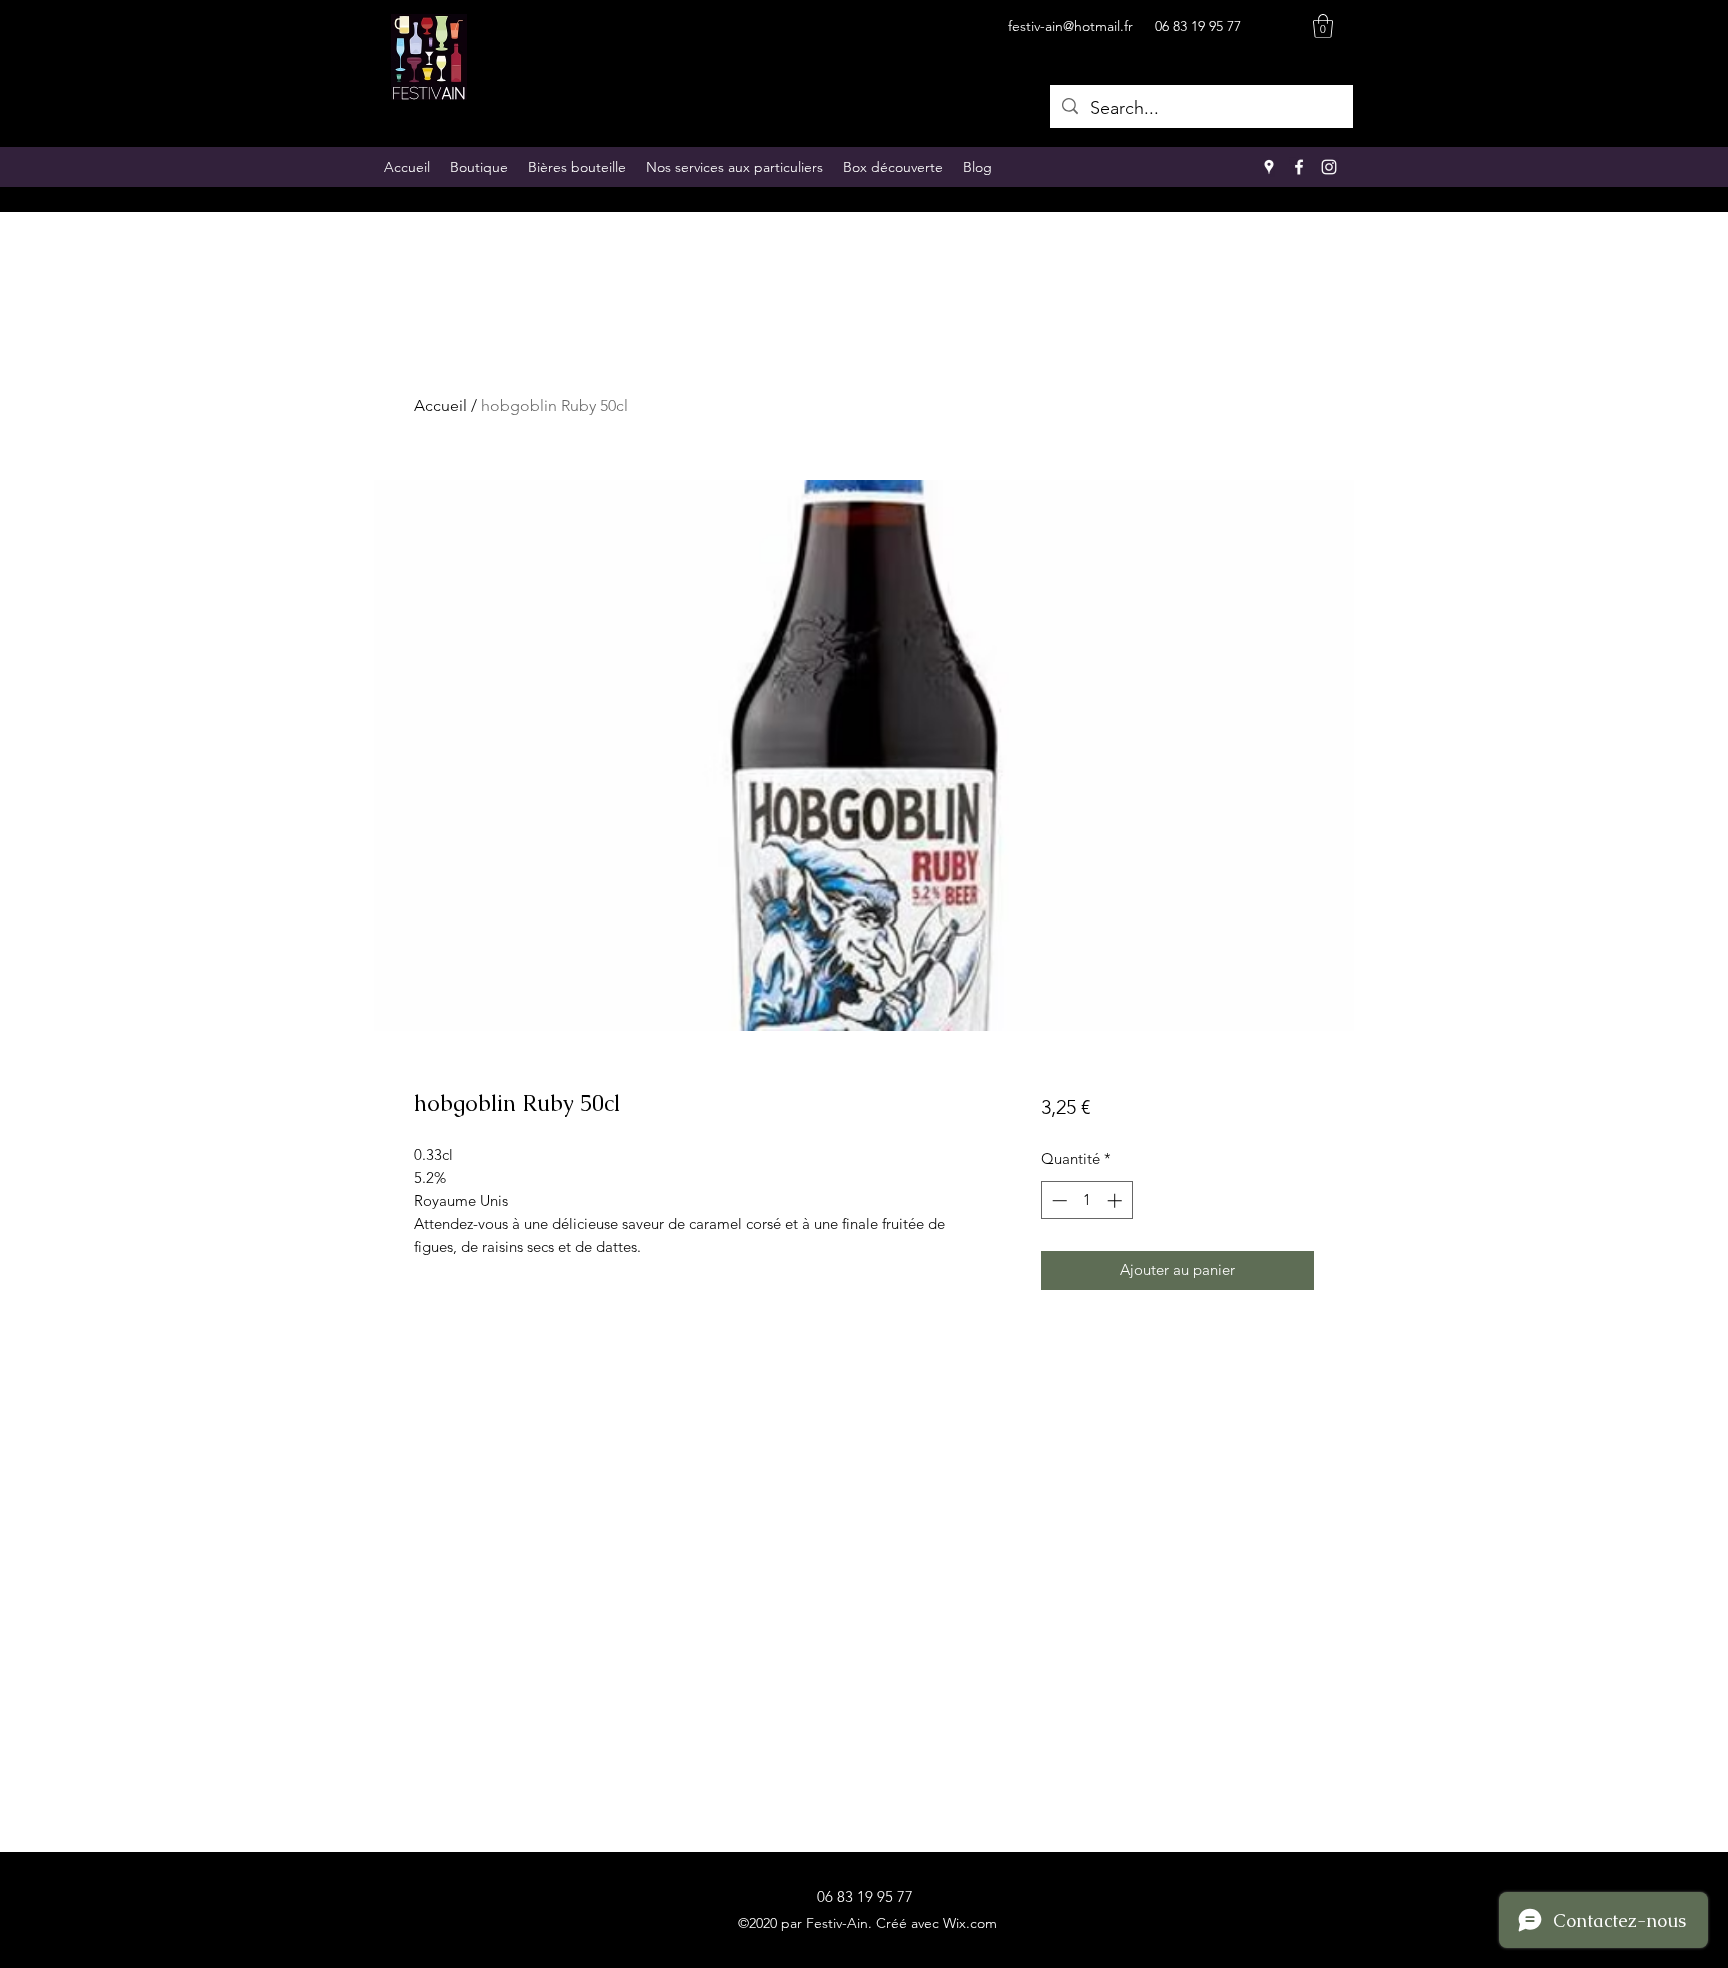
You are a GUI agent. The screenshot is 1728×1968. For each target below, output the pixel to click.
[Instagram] (1329, 167)
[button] (1323, 26)
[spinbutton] (1086, 1200)
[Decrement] (1057, 1200)
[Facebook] (1299, 167)
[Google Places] (1269, 167)
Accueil (440, 405)
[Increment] (1116, 1200)
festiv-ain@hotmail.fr (1070, 26)
